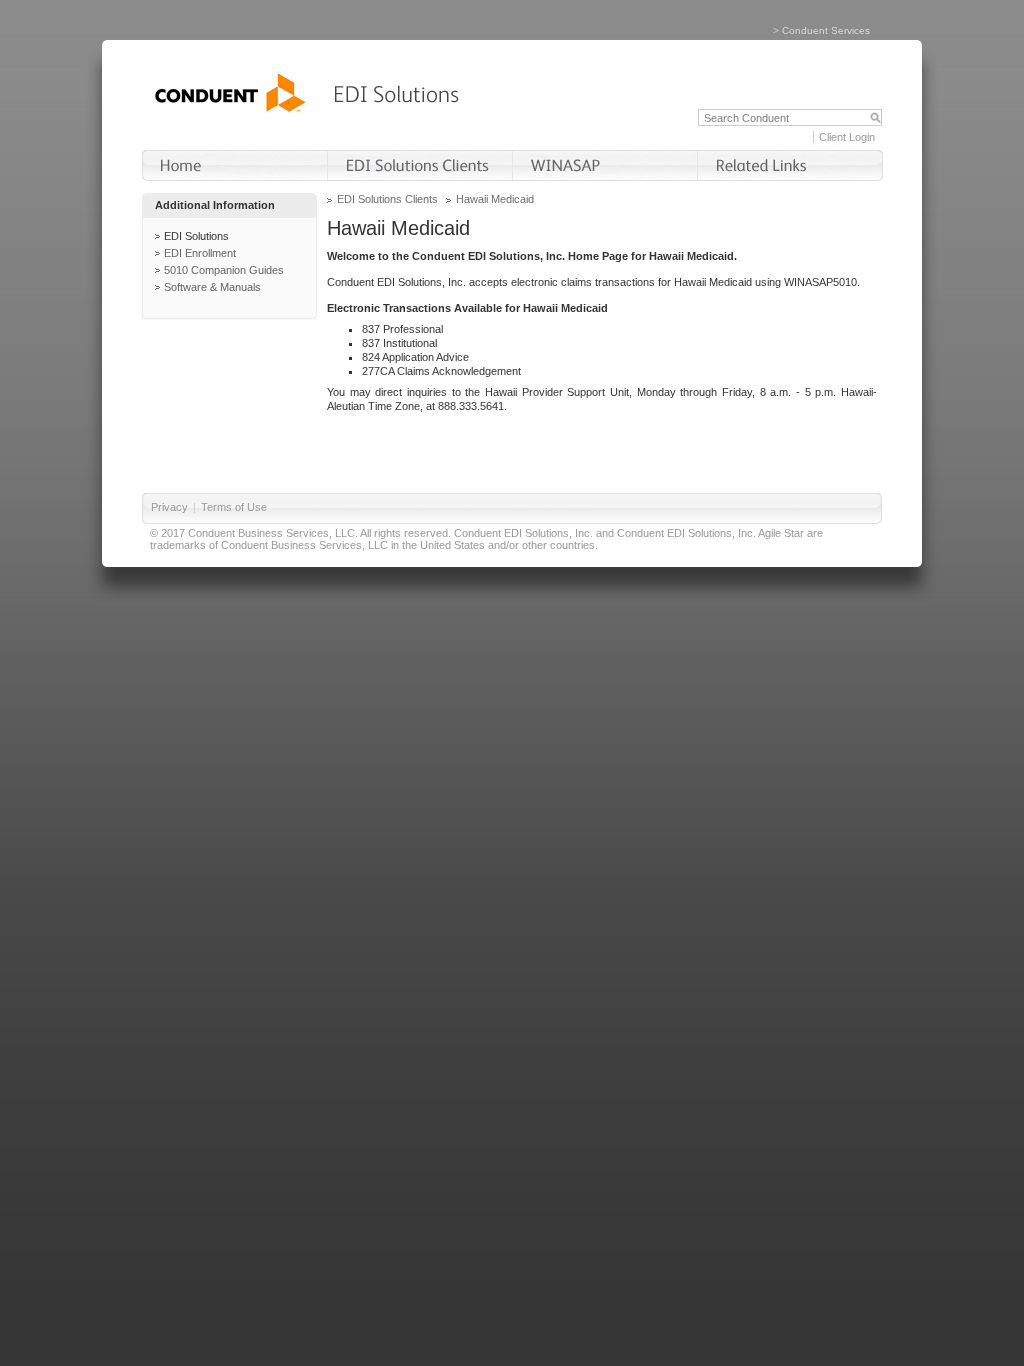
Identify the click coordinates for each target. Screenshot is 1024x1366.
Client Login (847, 137)
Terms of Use (234, 507)
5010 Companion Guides (224, 270)
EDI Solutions (196, 236)
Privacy (169, 507)
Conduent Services (826, 30)
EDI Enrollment (200, 253)
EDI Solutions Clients (387, 199)
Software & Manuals (212, 287)
